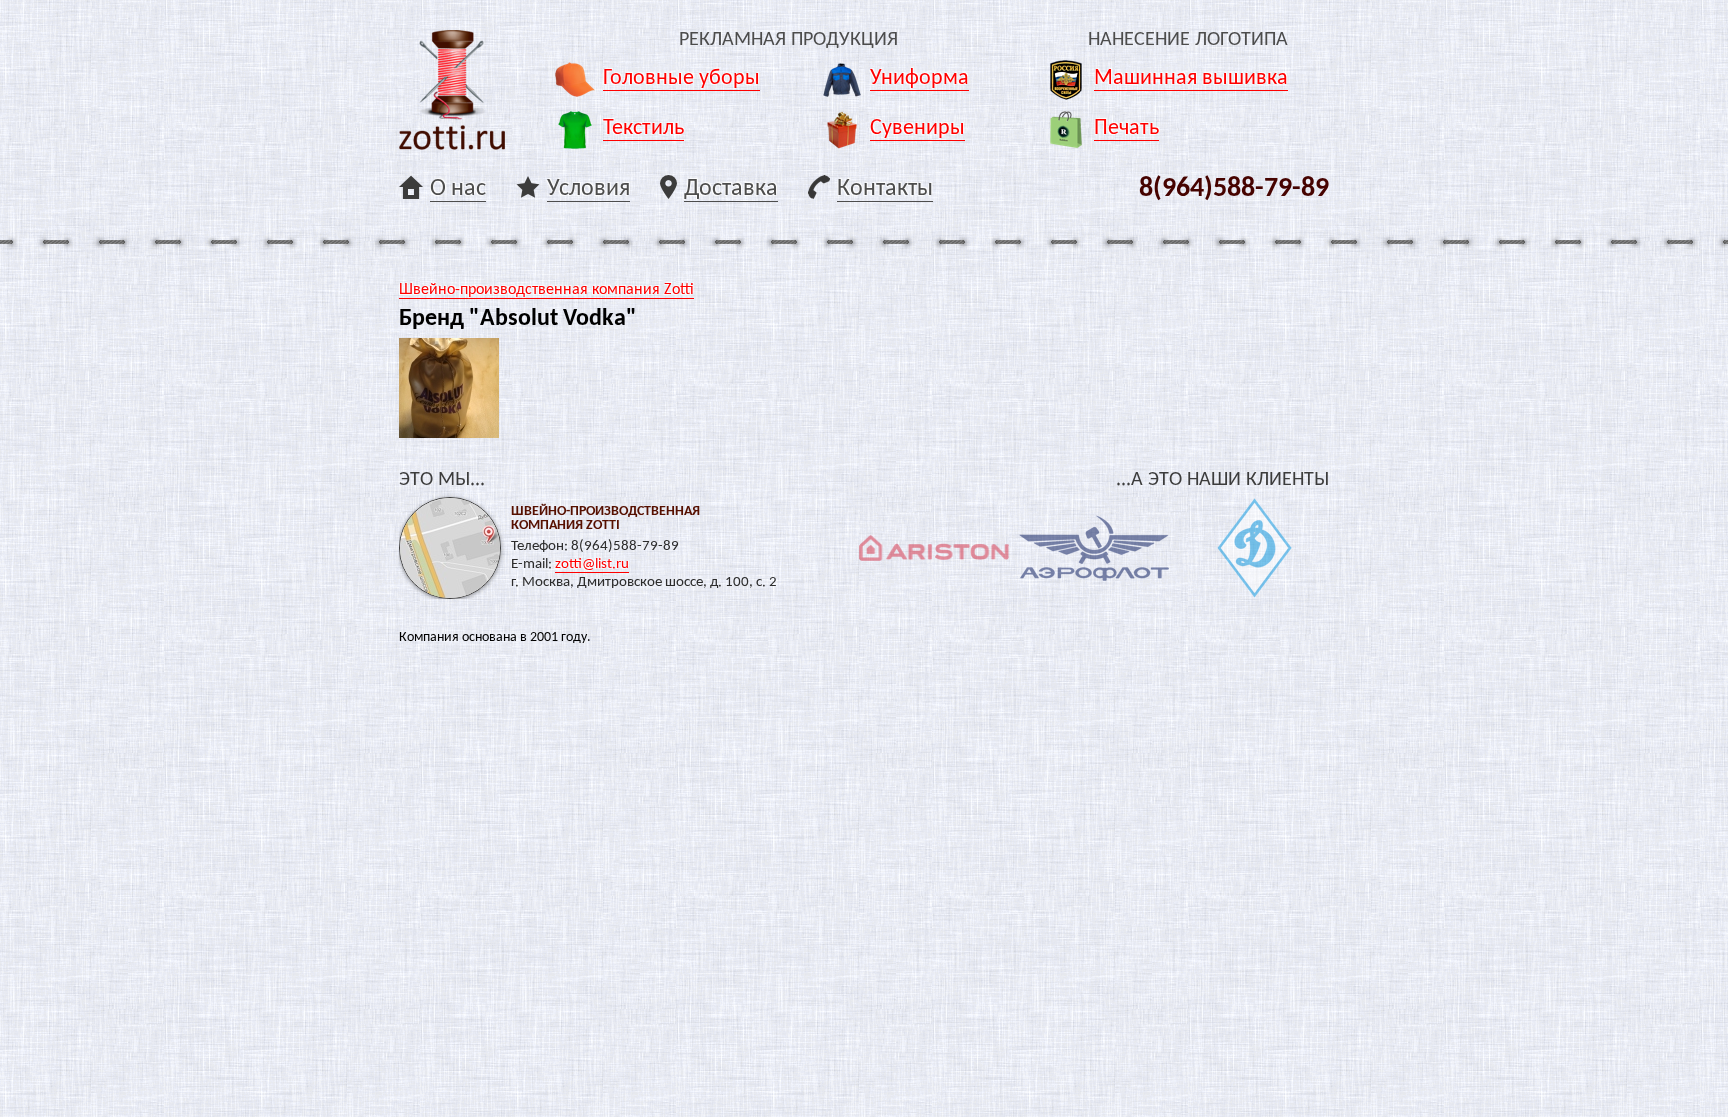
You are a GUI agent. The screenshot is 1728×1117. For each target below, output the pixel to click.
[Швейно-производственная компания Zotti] (452, 90)
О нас (458, 189)
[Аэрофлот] (1094, 548)
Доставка (731, 189)
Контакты (885, 189)
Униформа (919, 78)
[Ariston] (934, 547)
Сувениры (917, 128)
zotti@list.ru (592, 564)
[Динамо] (1254, 548)
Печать (1126, 128)
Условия (588, 189)
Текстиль (643, 128)
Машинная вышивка (1191, 78)
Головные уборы (681, 78)
